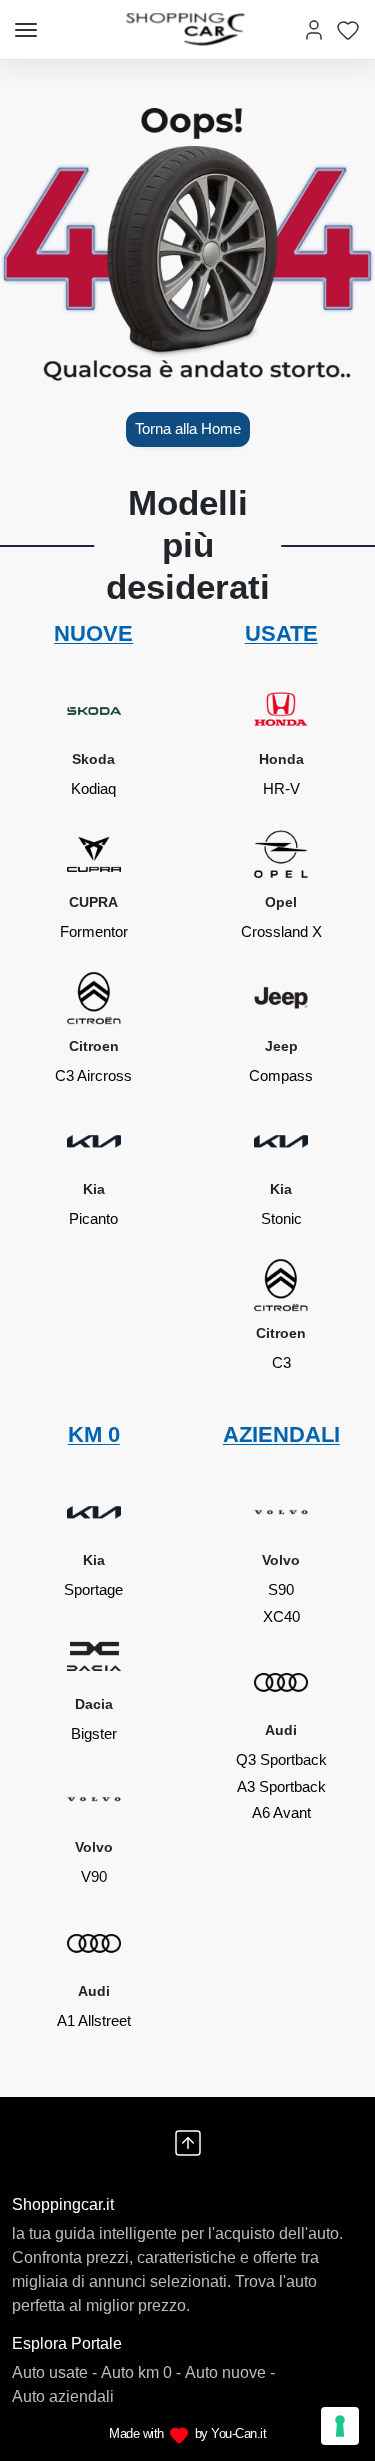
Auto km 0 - (141, 2372)
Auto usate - (54, 2372)
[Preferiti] (348, 29)
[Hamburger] (26, 30)
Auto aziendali (63, 2396)
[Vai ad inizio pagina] (188, 2143)
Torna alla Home (188, 428)
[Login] (314, 29)
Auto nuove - (230, 2372)
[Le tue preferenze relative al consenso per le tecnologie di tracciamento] (340, 2426)
